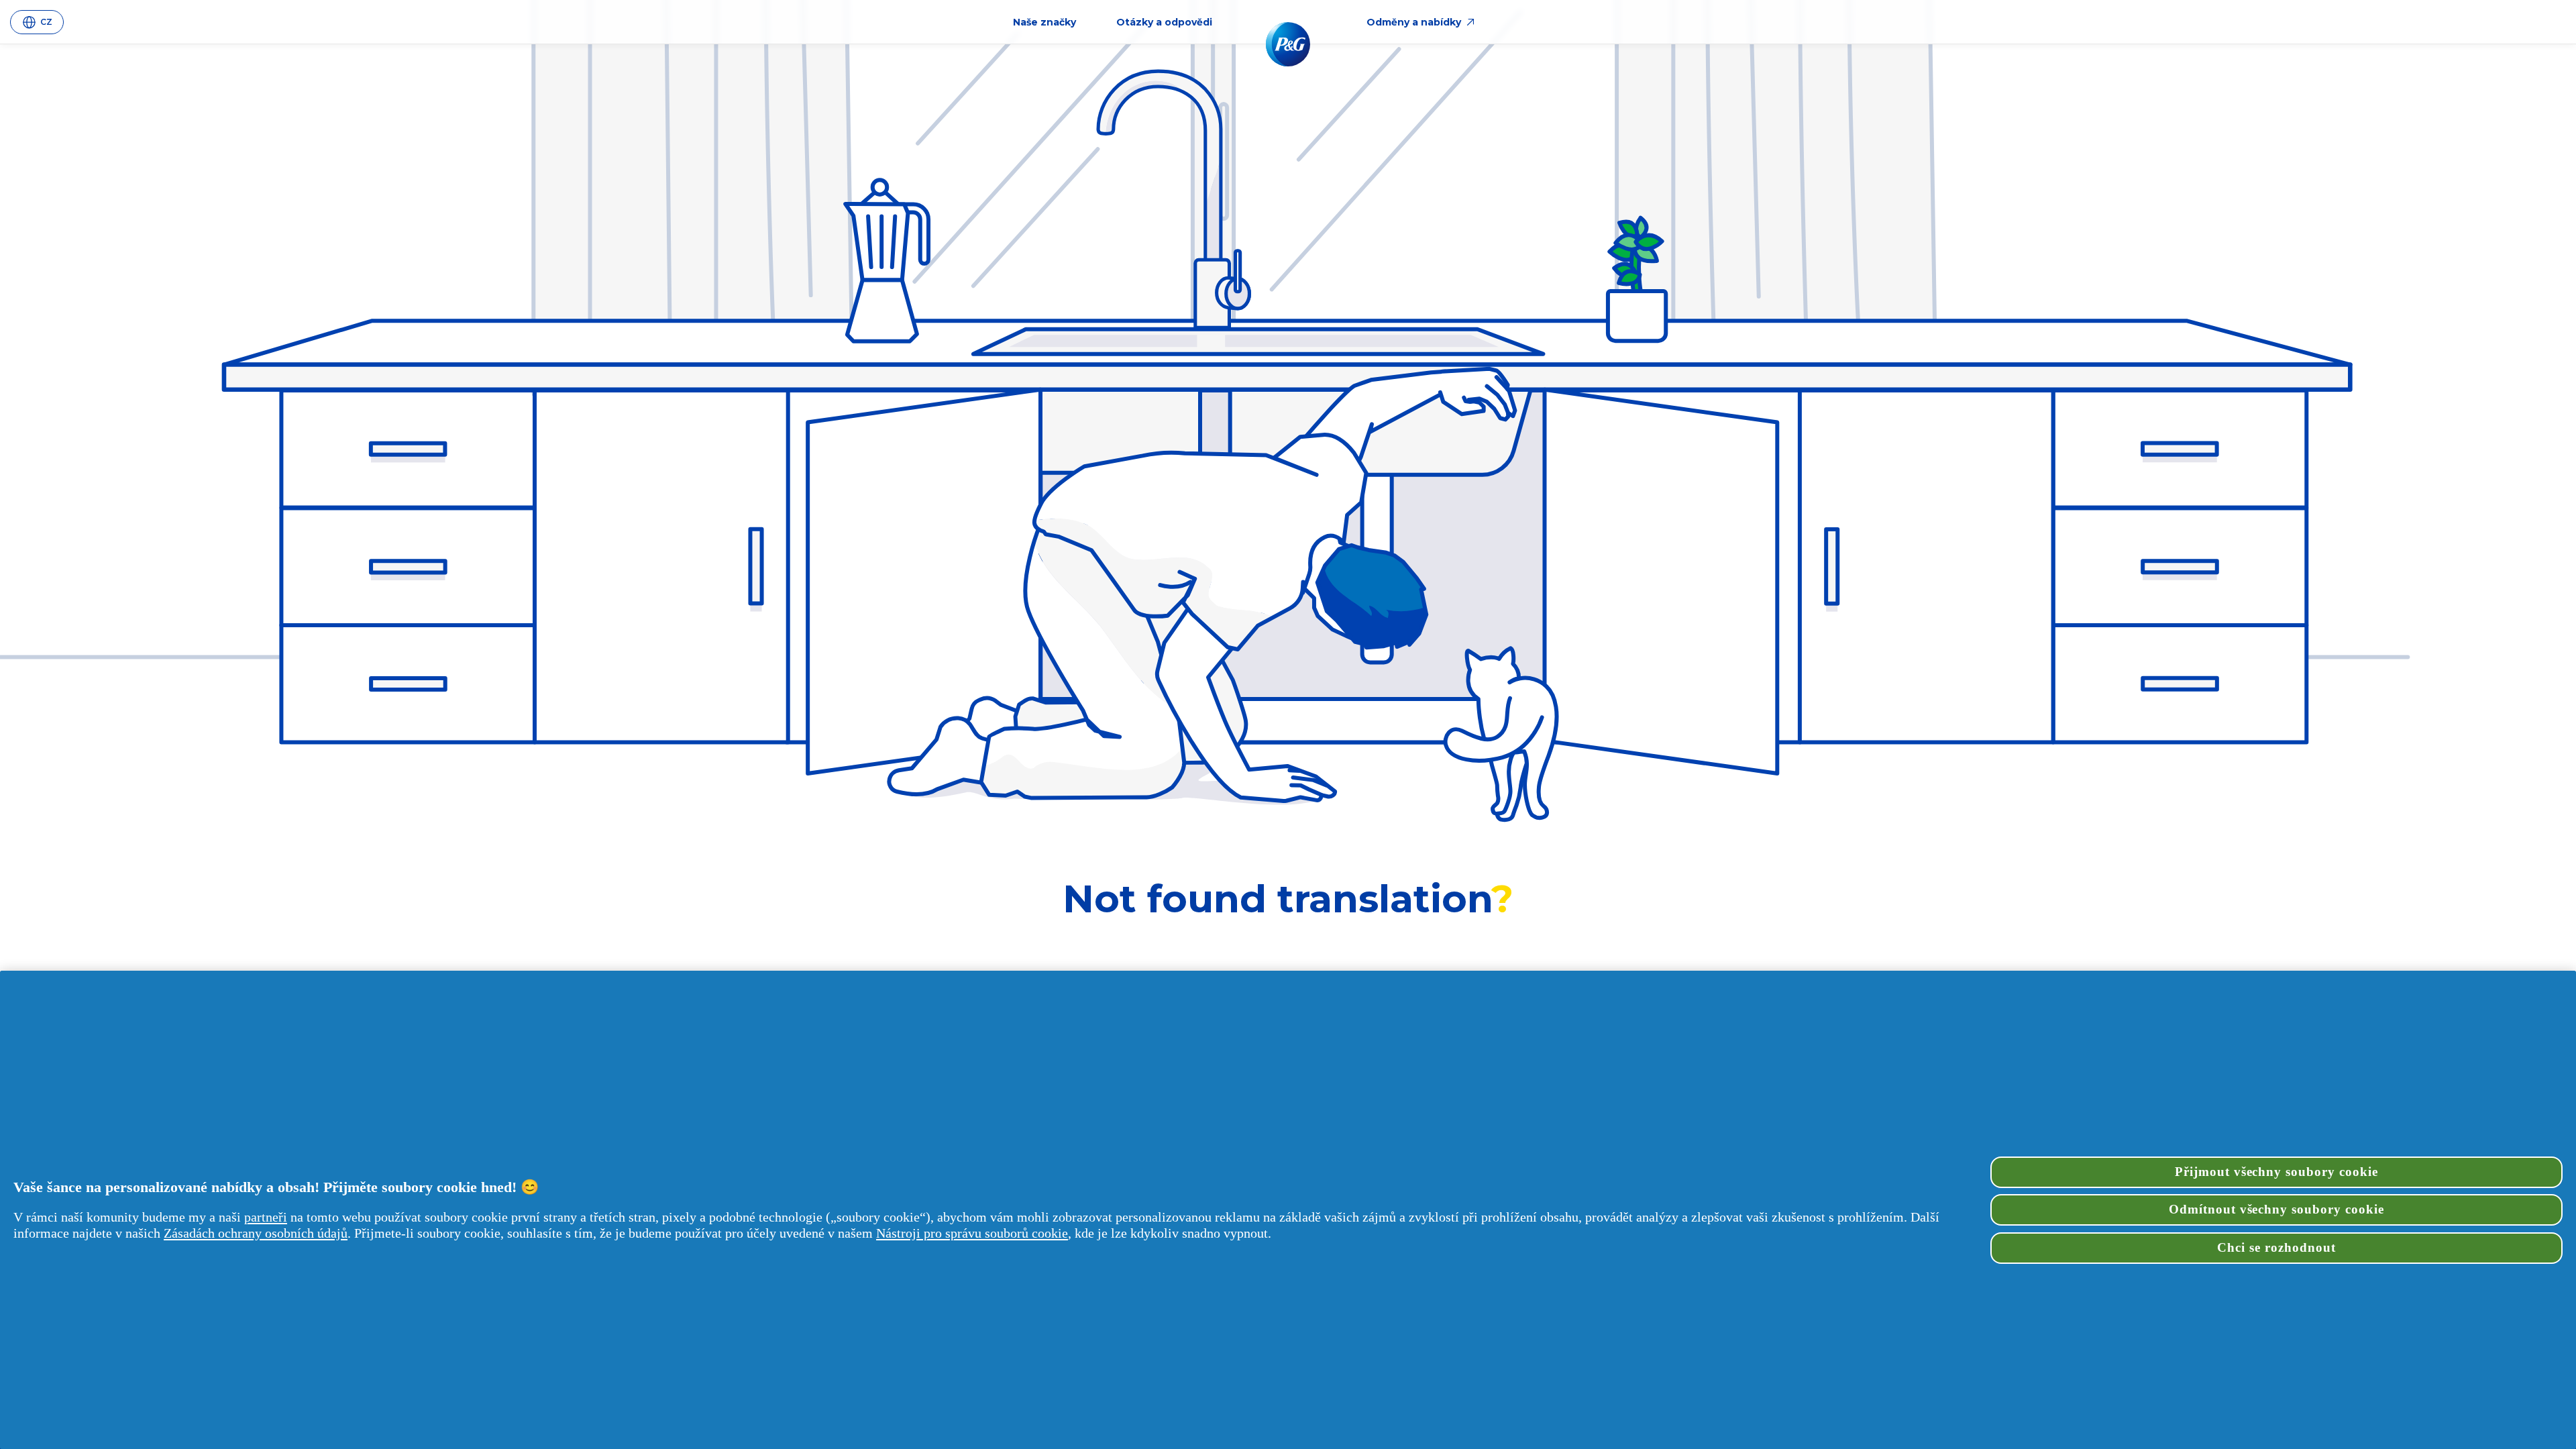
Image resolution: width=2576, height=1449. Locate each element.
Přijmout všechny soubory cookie (2276, 1172)
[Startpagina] (1288, 44)
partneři (266, 1217)
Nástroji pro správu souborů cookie (972, 1233)
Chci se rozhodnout (2276, 1247)
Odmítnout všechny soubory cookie (2276, 1209)
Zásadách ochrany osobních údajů (256, 1233)
